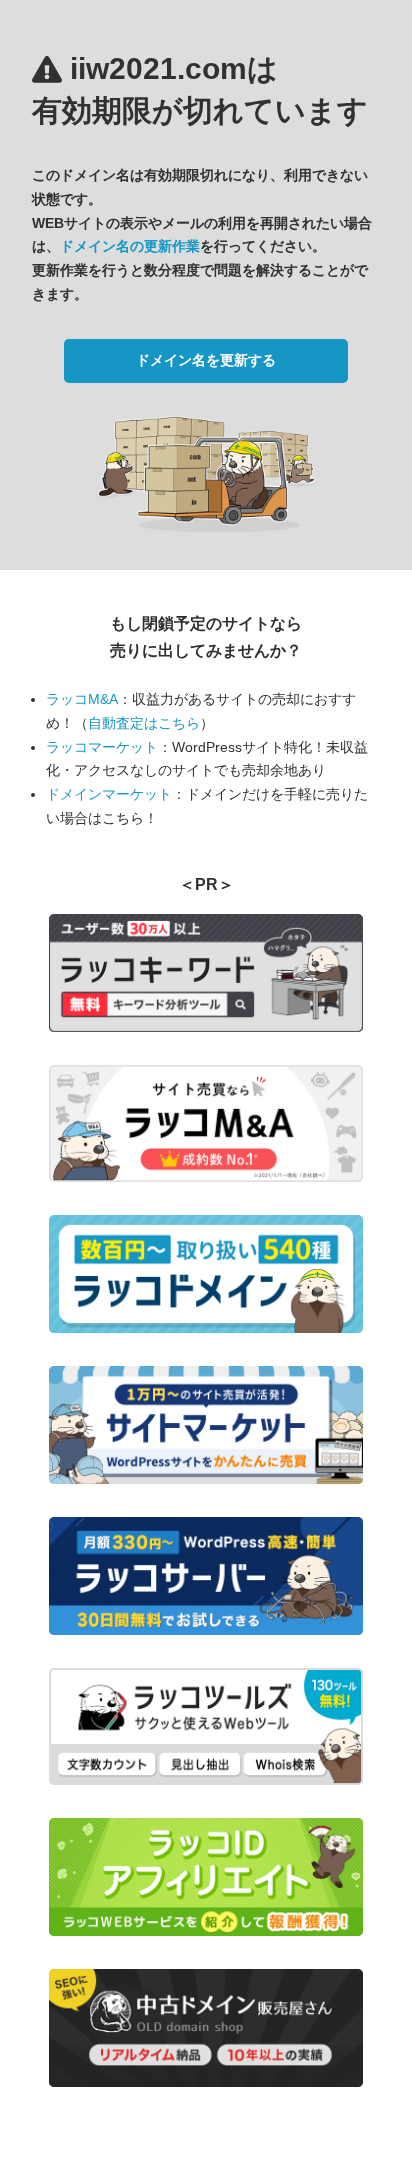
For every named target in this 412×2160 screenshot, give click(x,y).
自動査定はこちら (144, 723)
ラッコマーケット (102, 747)
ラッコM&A (82, 699)
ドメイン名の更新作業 (130, 246)
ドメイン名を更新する (206, 360)
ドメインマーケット (109, 794)
